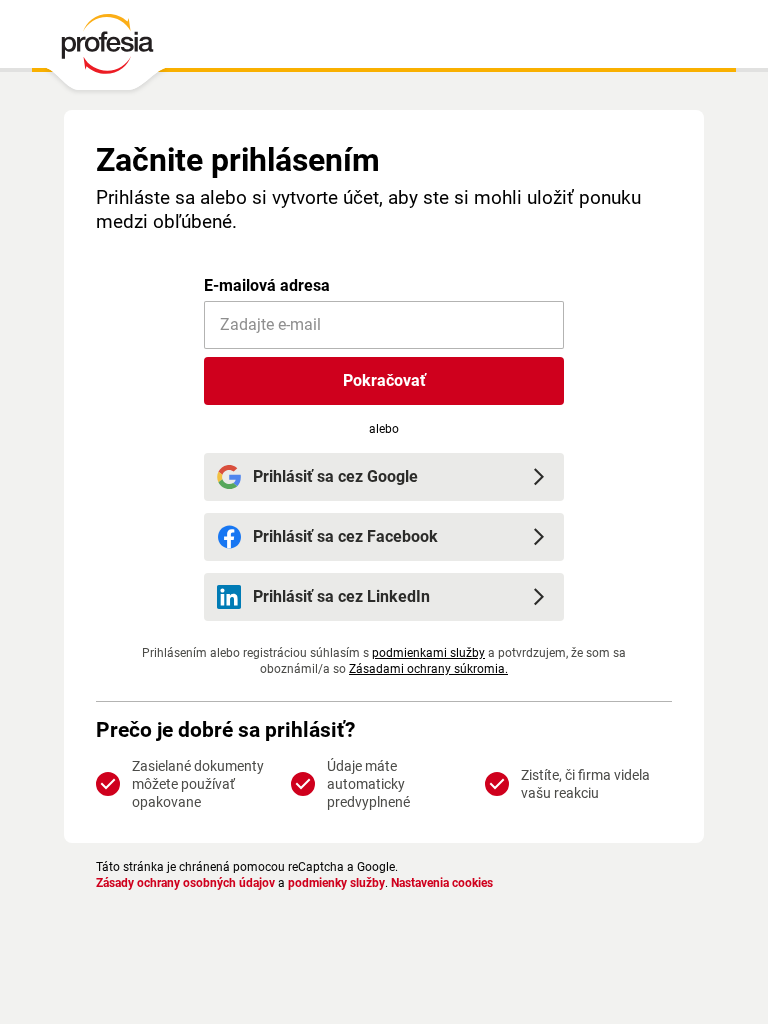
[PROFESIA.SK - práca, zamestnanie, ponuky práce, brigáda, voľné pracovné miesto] (106, 49)
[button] (384, 381)
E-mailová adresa (267, 285)
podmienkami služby (428, 653)
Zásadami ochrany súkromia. (428, 669)
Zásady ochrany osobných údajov (185, 883)
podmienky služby (336, 883)
